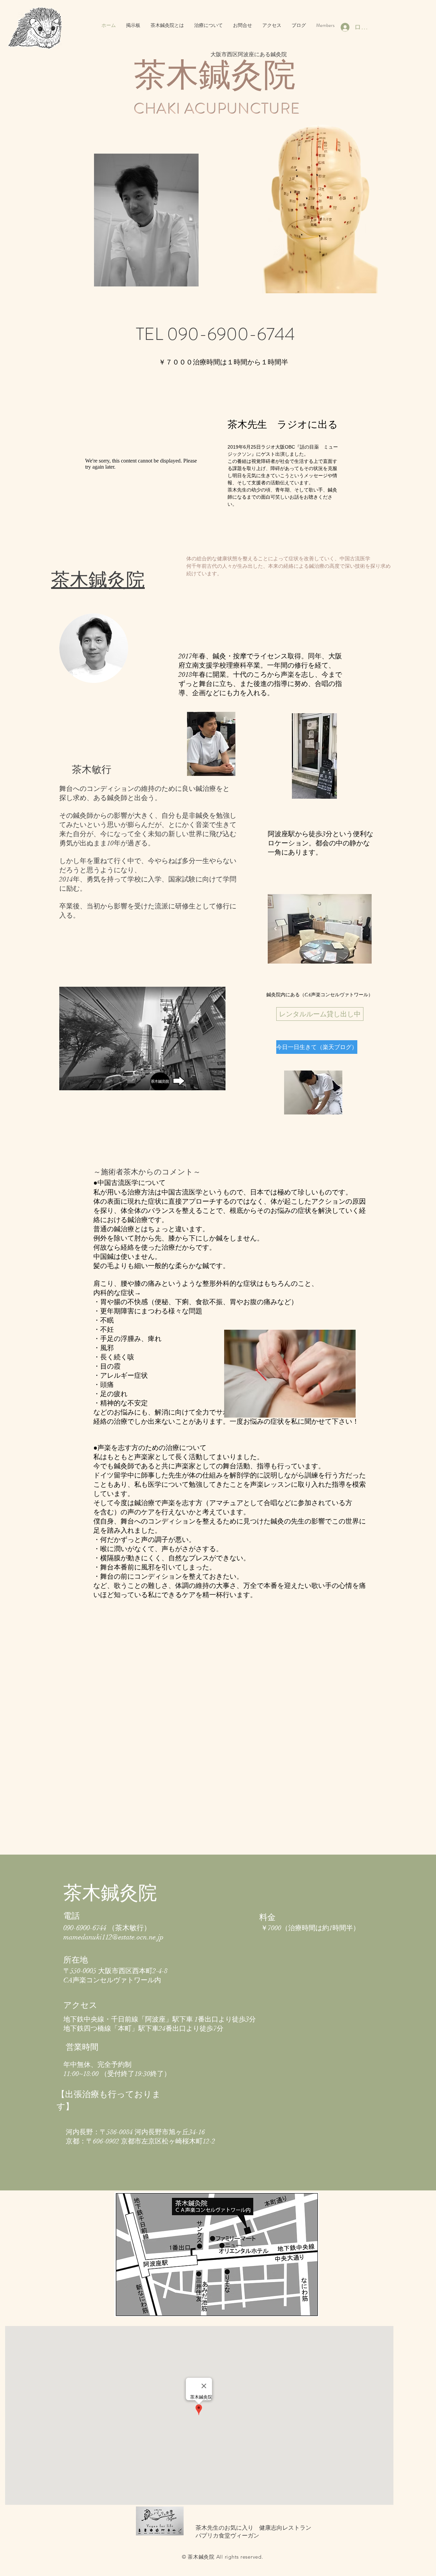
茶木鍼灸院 (98, 580)
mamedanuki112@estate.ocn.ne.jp (113, 1937)
